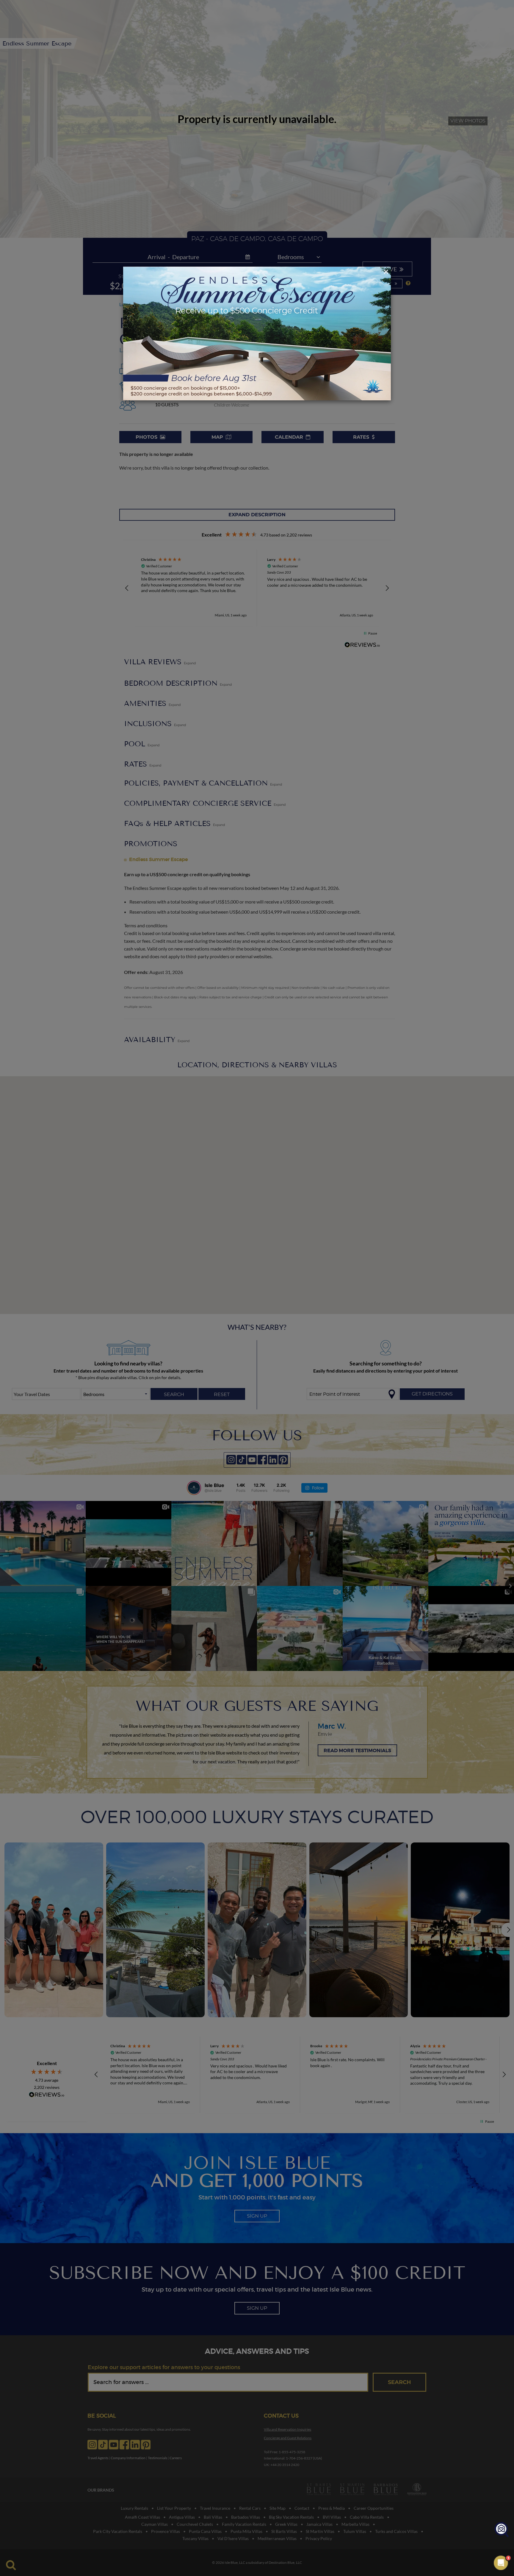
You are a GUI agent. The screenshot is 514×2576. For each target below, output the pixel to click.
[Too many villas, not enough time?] (502, 2530)
